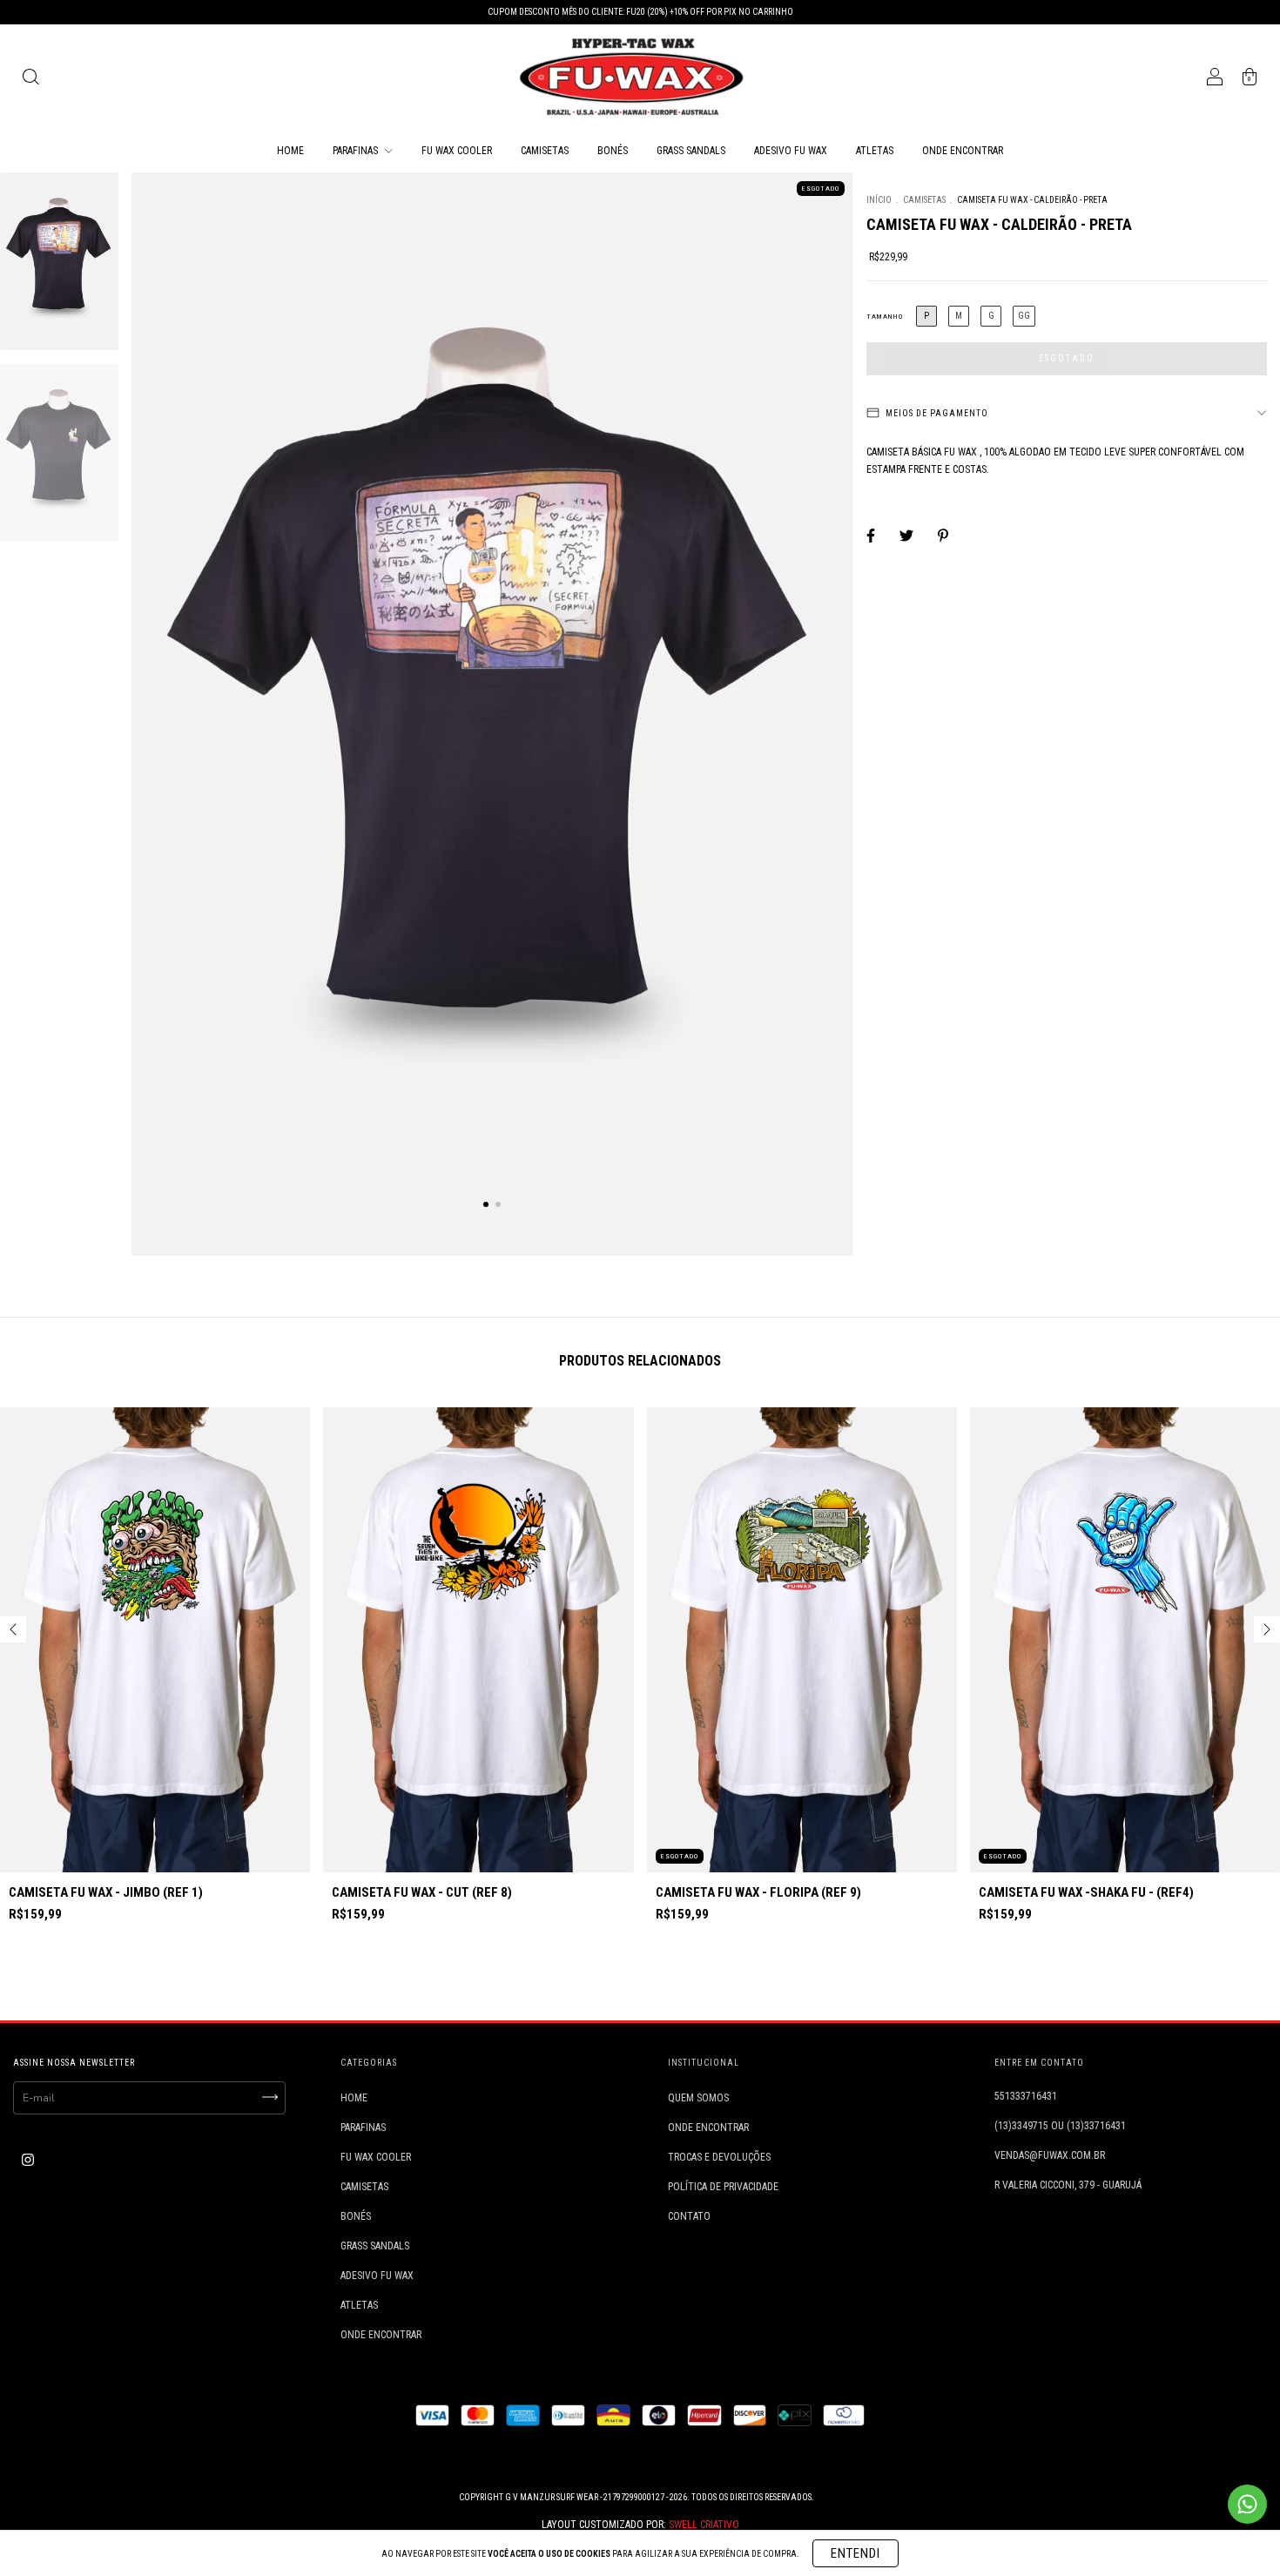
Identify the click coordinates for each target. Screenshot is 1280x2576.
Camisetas (545, 151)
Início (879, 200)
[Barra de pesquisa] (30, 79)
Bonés (613, 151)
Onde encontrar (963, 151)
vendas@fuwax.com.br (1050, 2155)
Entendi (856, 2553)
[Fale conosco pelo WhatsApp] (1247, 2504)
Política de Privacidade (723, 2187)
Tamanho (885, 317)
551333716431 (1026, 2096)
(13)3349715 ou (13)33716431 (1060, 2126)
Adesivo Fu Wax (791, 151)
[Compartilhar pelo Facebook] (872, 536)
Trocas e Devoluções (719, 2157)
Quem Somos (698, 2098)
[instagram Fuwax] (28, 2160)
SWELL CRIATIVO (704, 2525)
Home (290, 151)
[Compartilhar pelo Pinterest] (943, 536)
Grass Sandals (691, 151)
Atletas (875, 151)
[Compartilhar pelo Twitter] (908, 536)
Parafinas (357, 151)
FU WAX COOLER (457, 151)
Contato (689, 2216)
